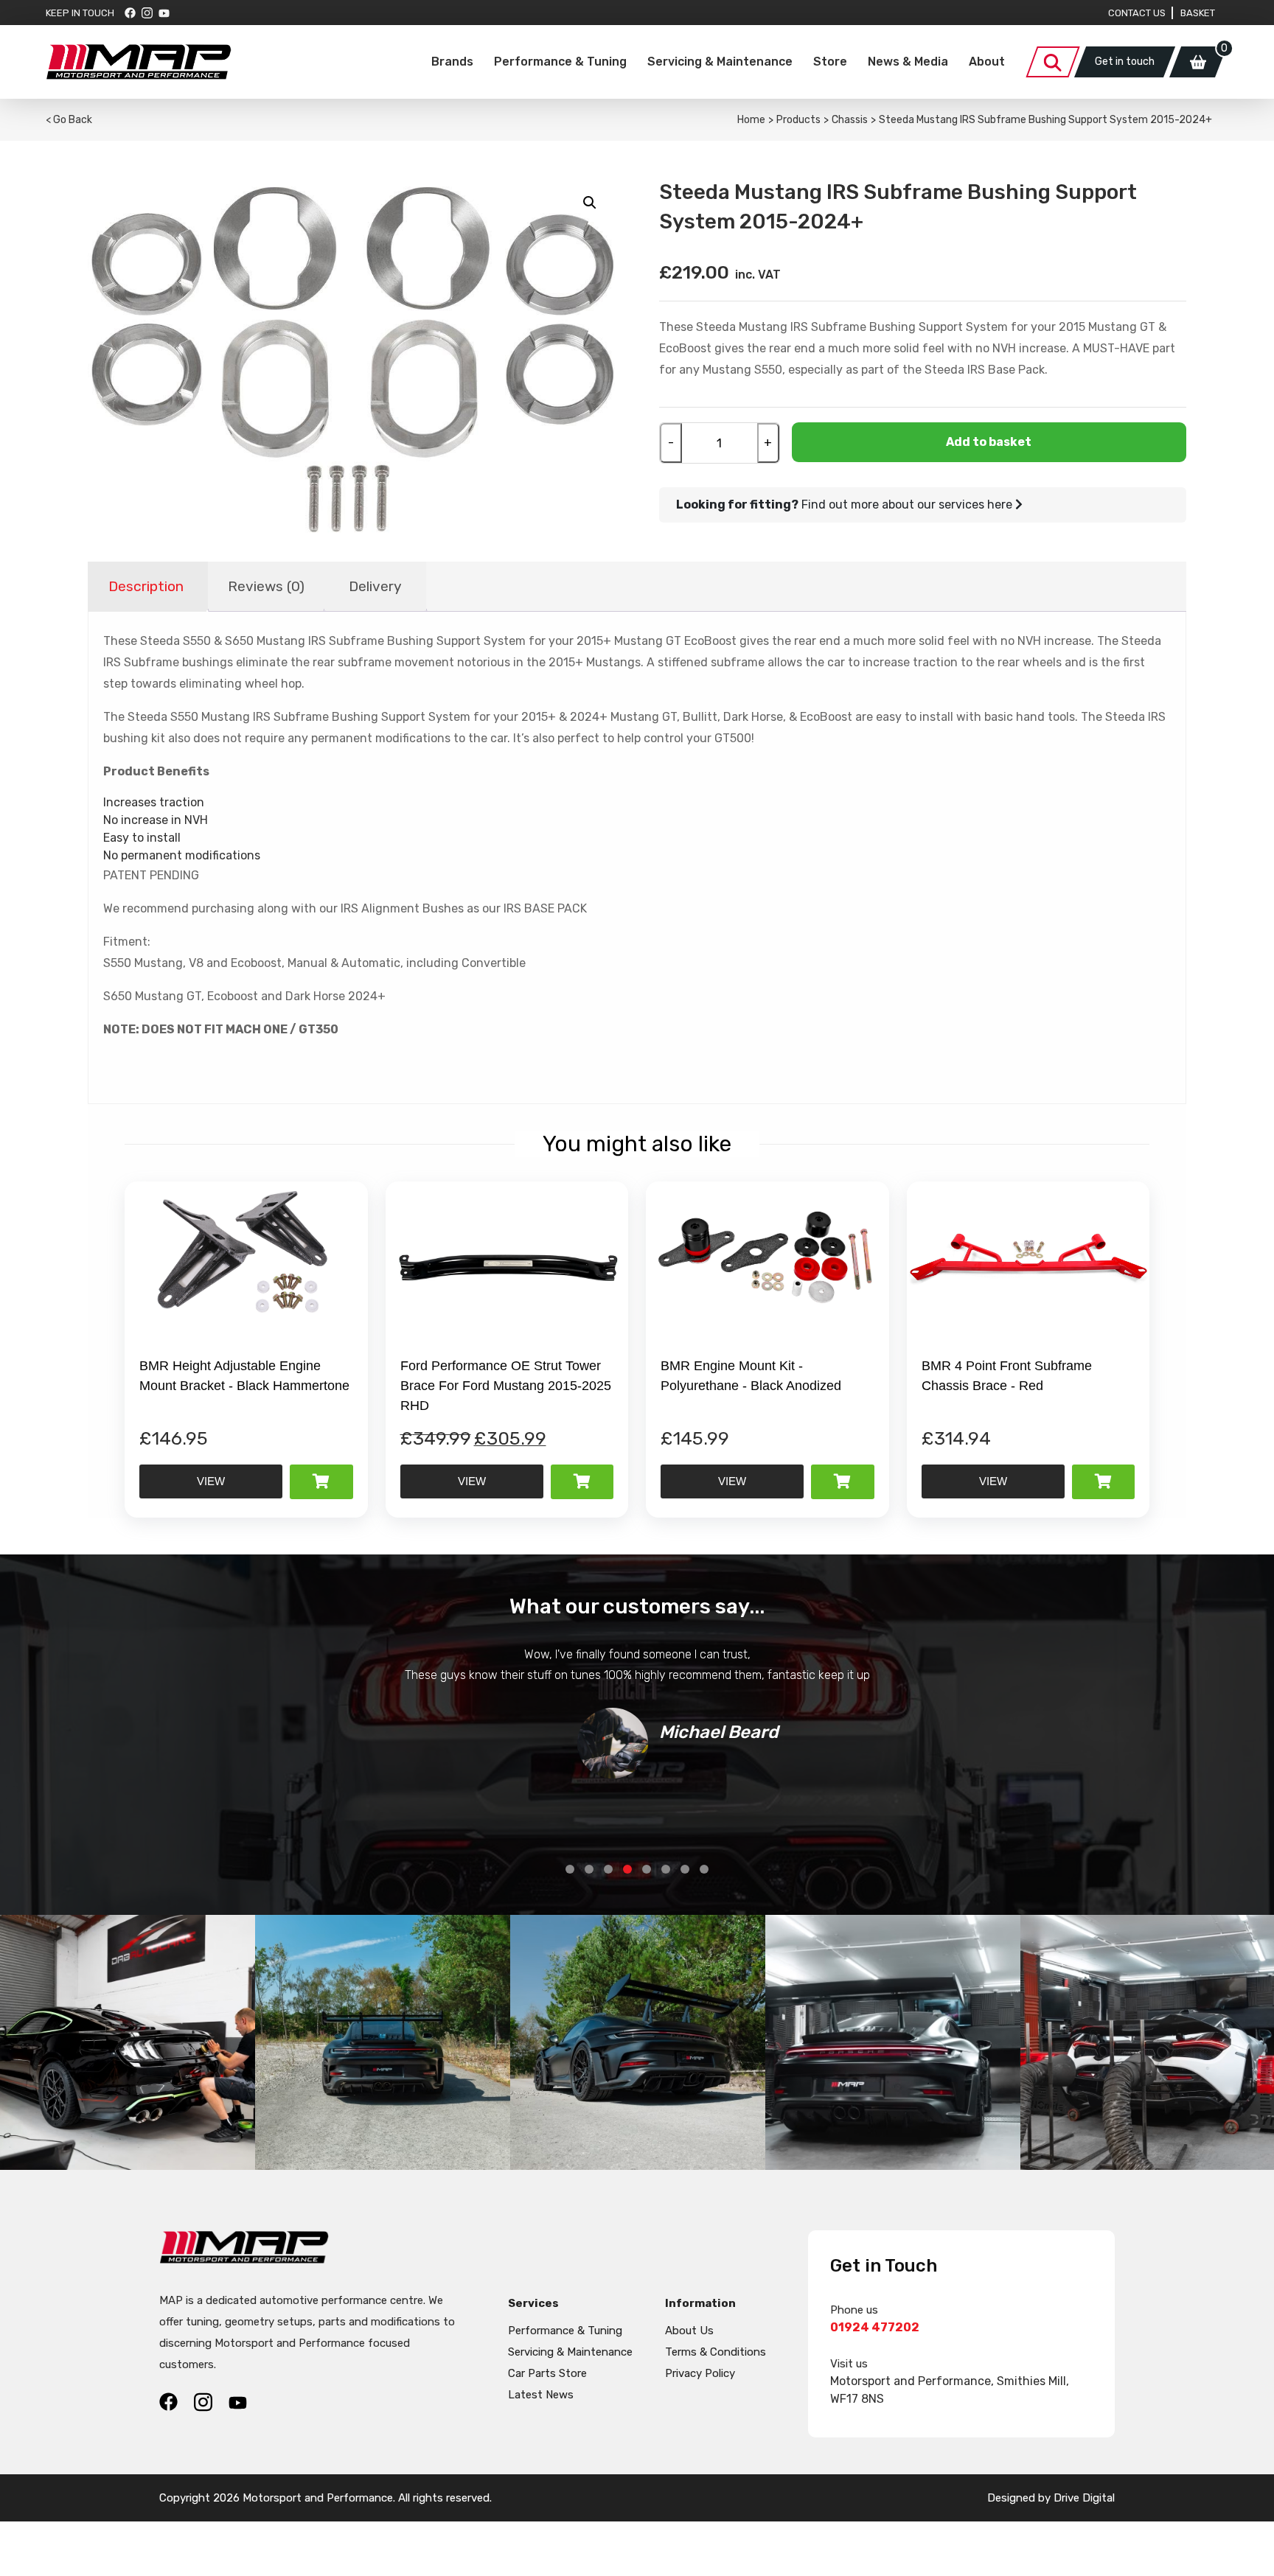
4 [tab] (627, 1869)
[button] (590, 203)
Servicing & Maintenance (720, 62)
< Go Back (69, 120)
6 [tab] (666, 1869)
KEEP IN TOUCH (80, 13)
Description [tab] (146, 586)
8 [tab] (704, 1869)
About (987, 62)
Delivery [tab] (375, 586)
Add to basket (989, 442)
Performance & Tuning (560, 62)
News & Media (908, 62)
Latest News (541, 2395)
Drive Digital (1084, 2498)
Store (830, 62)
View (211, 1481)
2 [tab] (589, 1869)
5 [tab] (647, 1869)
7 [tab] (685, 1869)
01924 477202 (875, 2327)
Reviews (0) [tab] (266, 586)
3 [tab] (608, 1869)
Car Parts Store (547, 2373)
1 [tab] (570, 1869)
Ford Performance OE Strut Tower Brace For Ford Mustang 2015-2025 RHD (506, 1386)
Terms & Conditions (716, 2352)
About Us (689, 2331)
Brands (452, 62)
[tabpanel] (637, 1711)
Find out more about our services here (846, 505)
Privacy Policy (700, 2373)
